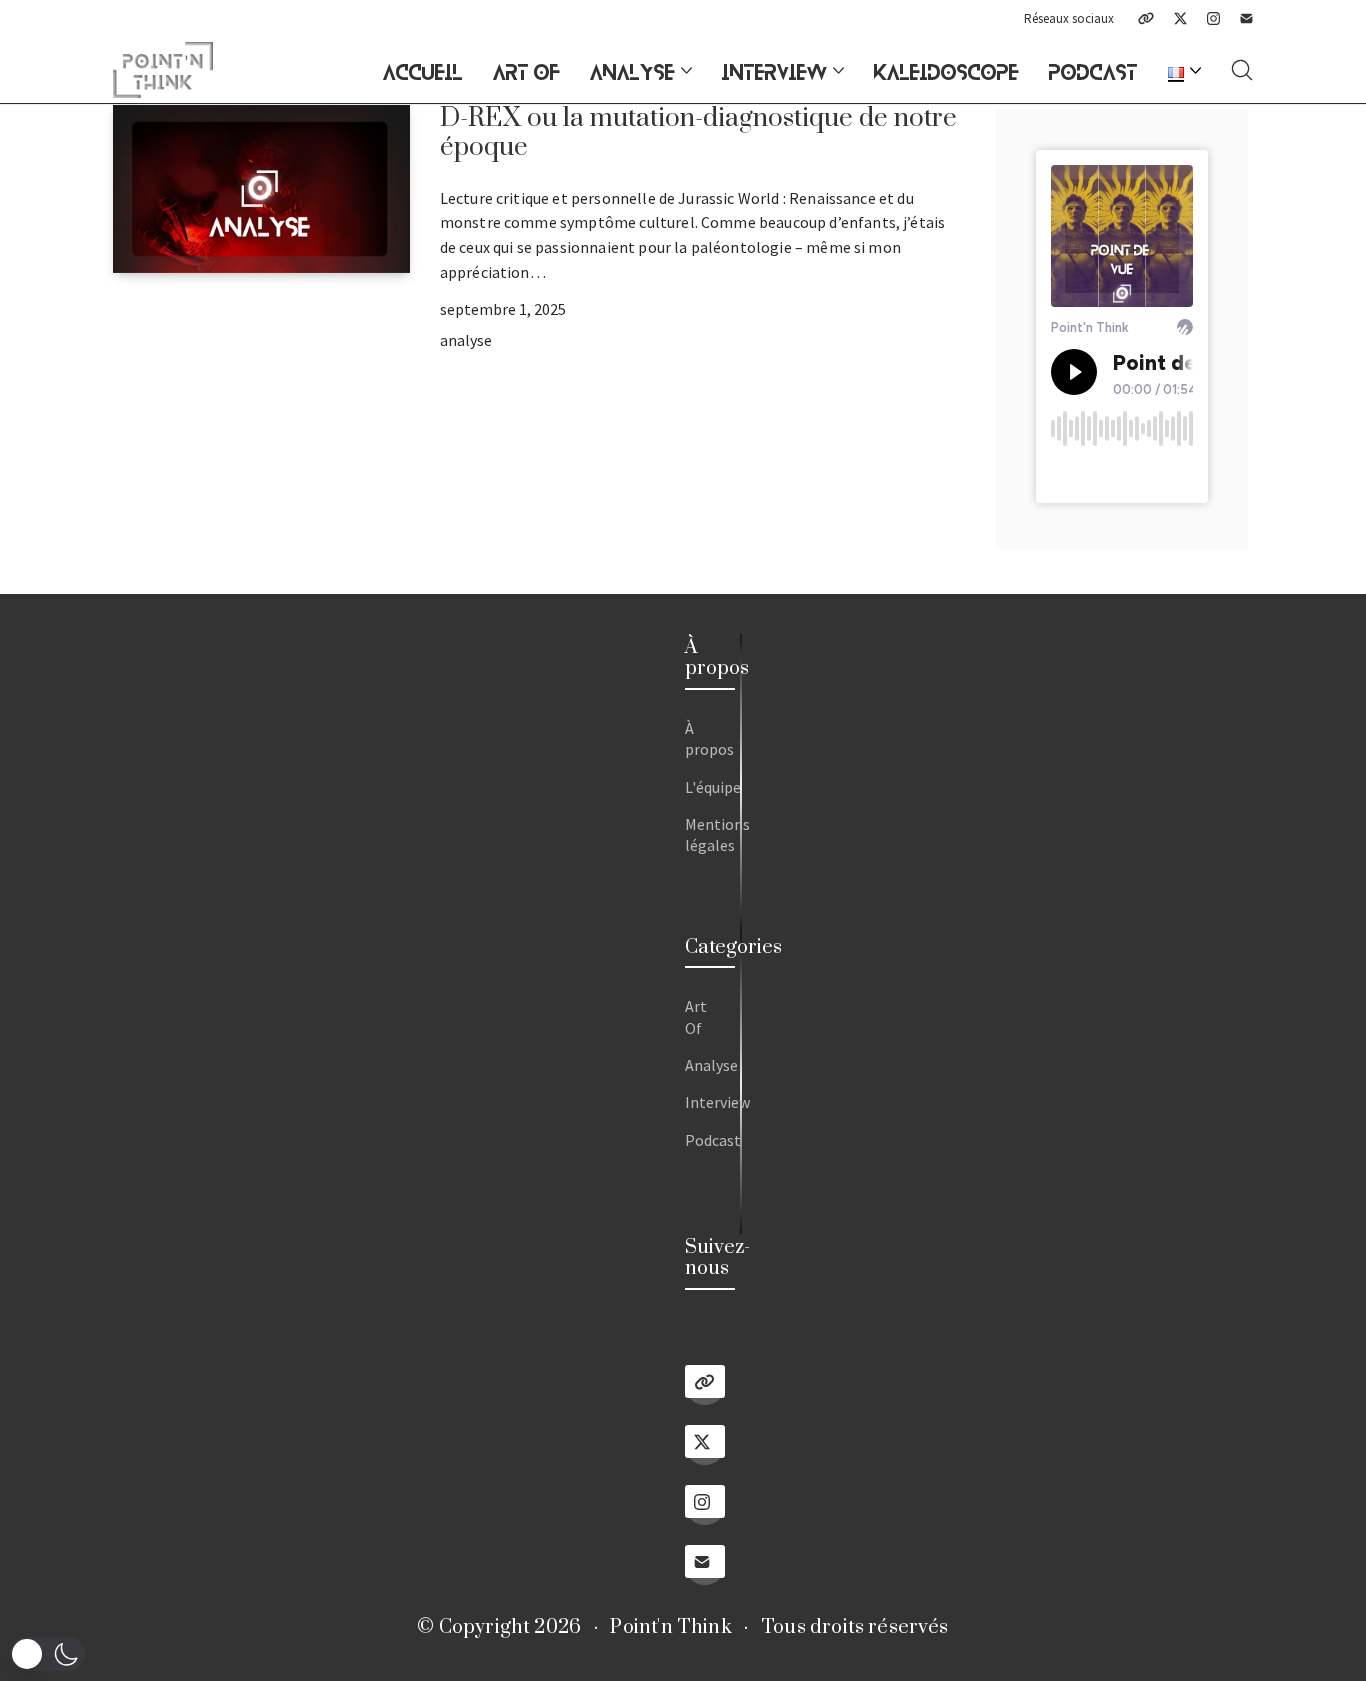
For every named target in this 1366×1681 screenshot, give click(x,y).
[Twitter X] (1180, 18)
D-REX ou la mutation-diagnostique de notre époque (698, 133)
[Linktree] (1146, 18)
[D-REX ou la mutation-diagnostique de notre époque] (261, 188)
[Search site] (1242, 70)
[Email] (1246, 18)
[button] (47, 1654)
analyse (466, 340)
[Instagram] (1213, 18)
